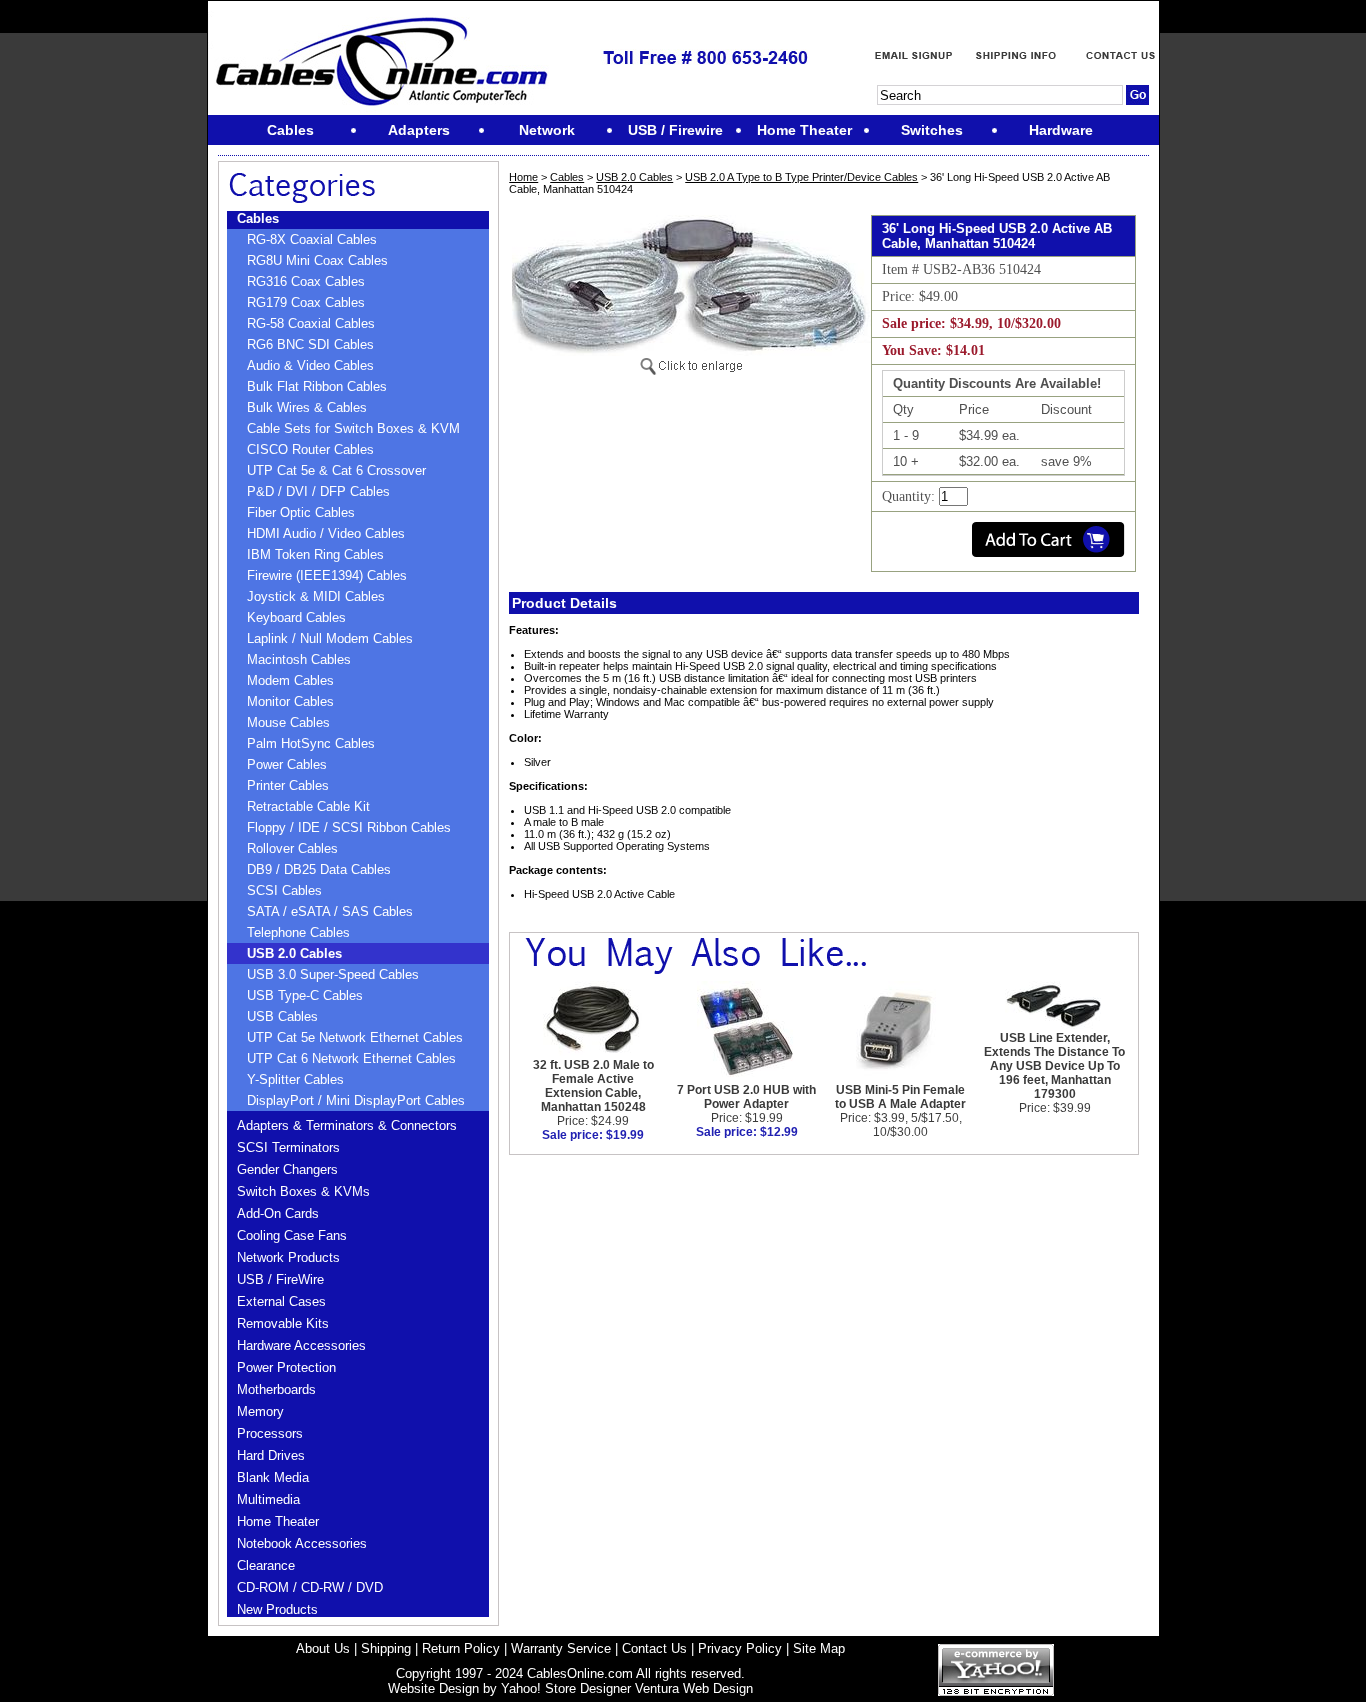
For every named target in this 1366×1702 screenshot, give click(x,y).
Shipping (386, 1648)
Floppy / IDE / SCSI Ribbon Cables (349, 827)
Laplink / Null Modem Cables (330, 638)
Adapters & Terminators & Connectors (347, 1125)
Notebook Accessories (302, 1543)
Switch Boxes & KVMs (303, 1191)
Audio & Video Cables (310, 365)
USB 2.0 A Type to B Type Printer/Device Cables (801, 177)
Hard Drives (271, 1455)
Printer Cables (288, 785)
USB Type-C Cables (305, 995)
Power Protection (286, 1367)
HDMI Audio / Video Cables (326, 533)
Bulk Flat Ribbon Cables (317, 386)
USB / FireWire (280, 1279)
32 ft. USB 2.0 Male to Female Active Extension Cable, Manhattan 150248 (593, 1086)
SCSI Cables (284, 890)
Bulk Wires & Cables (307, 407)
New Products (277, 1609)
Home (523, 177)
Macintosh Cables (299, 659)
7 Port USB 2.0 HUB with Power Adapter (746, 1097)
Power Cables (287, 764)
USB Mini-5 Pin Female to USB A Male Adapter (900, 1097)
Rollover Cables (292, 848)
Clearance (266, 1565)
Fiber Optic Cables (301, 512)
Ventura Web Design (694, 1688)
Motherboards (276, 1389)
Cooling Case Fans (292, 1235)
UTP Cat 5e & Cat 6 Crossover (336, 470)
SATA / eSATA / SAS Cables (330, 911)
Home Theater (278, 1521)
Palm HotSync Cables (311, 743)
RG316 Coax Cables (306, 281)
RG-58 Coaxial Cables (311, 323)
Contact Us (654, 1648)
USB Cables (282, 1016)
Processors (270, 1433)
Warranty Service (561, 1648)
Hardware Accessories (301, 1345)
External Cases (281, 1301)
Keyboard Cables (296, 617)
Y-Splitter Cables (295, 1079)
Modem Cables (290, 680)
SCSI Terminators (288, 1147)
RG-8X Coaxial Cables (312, 239)
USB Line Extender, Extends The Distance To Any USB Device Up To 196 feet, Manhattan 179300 (1054, 1066)
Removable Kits (283, 1323)
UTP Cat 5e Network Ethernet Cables (355, 1037)
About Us (323, 1648)
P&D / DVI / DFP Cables (318, 491)
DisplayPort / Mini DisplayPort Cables (356, 1100)
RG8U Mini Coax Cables (317, 260)
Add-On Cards (278, 1213)
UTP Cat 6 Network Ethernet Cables (351, 1058)
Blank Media (273, 1477)
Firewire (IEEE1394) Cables (327, 575)
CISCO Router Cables (310, 449)
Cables (258, 218)
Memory (260, 1411)
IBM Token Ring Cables (315, 554)
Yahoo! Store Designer (566, 1688)
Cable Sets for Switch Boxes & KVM (353, 428)
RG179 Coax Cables (306, 302)
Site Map (819, 1648)
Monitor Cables (290, 701)
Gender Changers (287, 1169)
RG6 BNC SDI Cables (310, 344)
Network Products (288, 1257)
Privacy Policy (740, 1648)
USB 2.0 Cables (294, 953)
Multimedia (268, 1499)
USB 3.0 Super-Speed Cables (333, 974)
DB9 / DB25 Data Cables (319, 869)
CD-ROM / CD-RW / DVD (310, 1587)
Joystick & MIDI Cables (316, 596)
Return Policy (461, 1648)
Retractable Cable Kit (308, 806)
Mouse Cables (288, 722)
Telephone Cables (298, 932)
